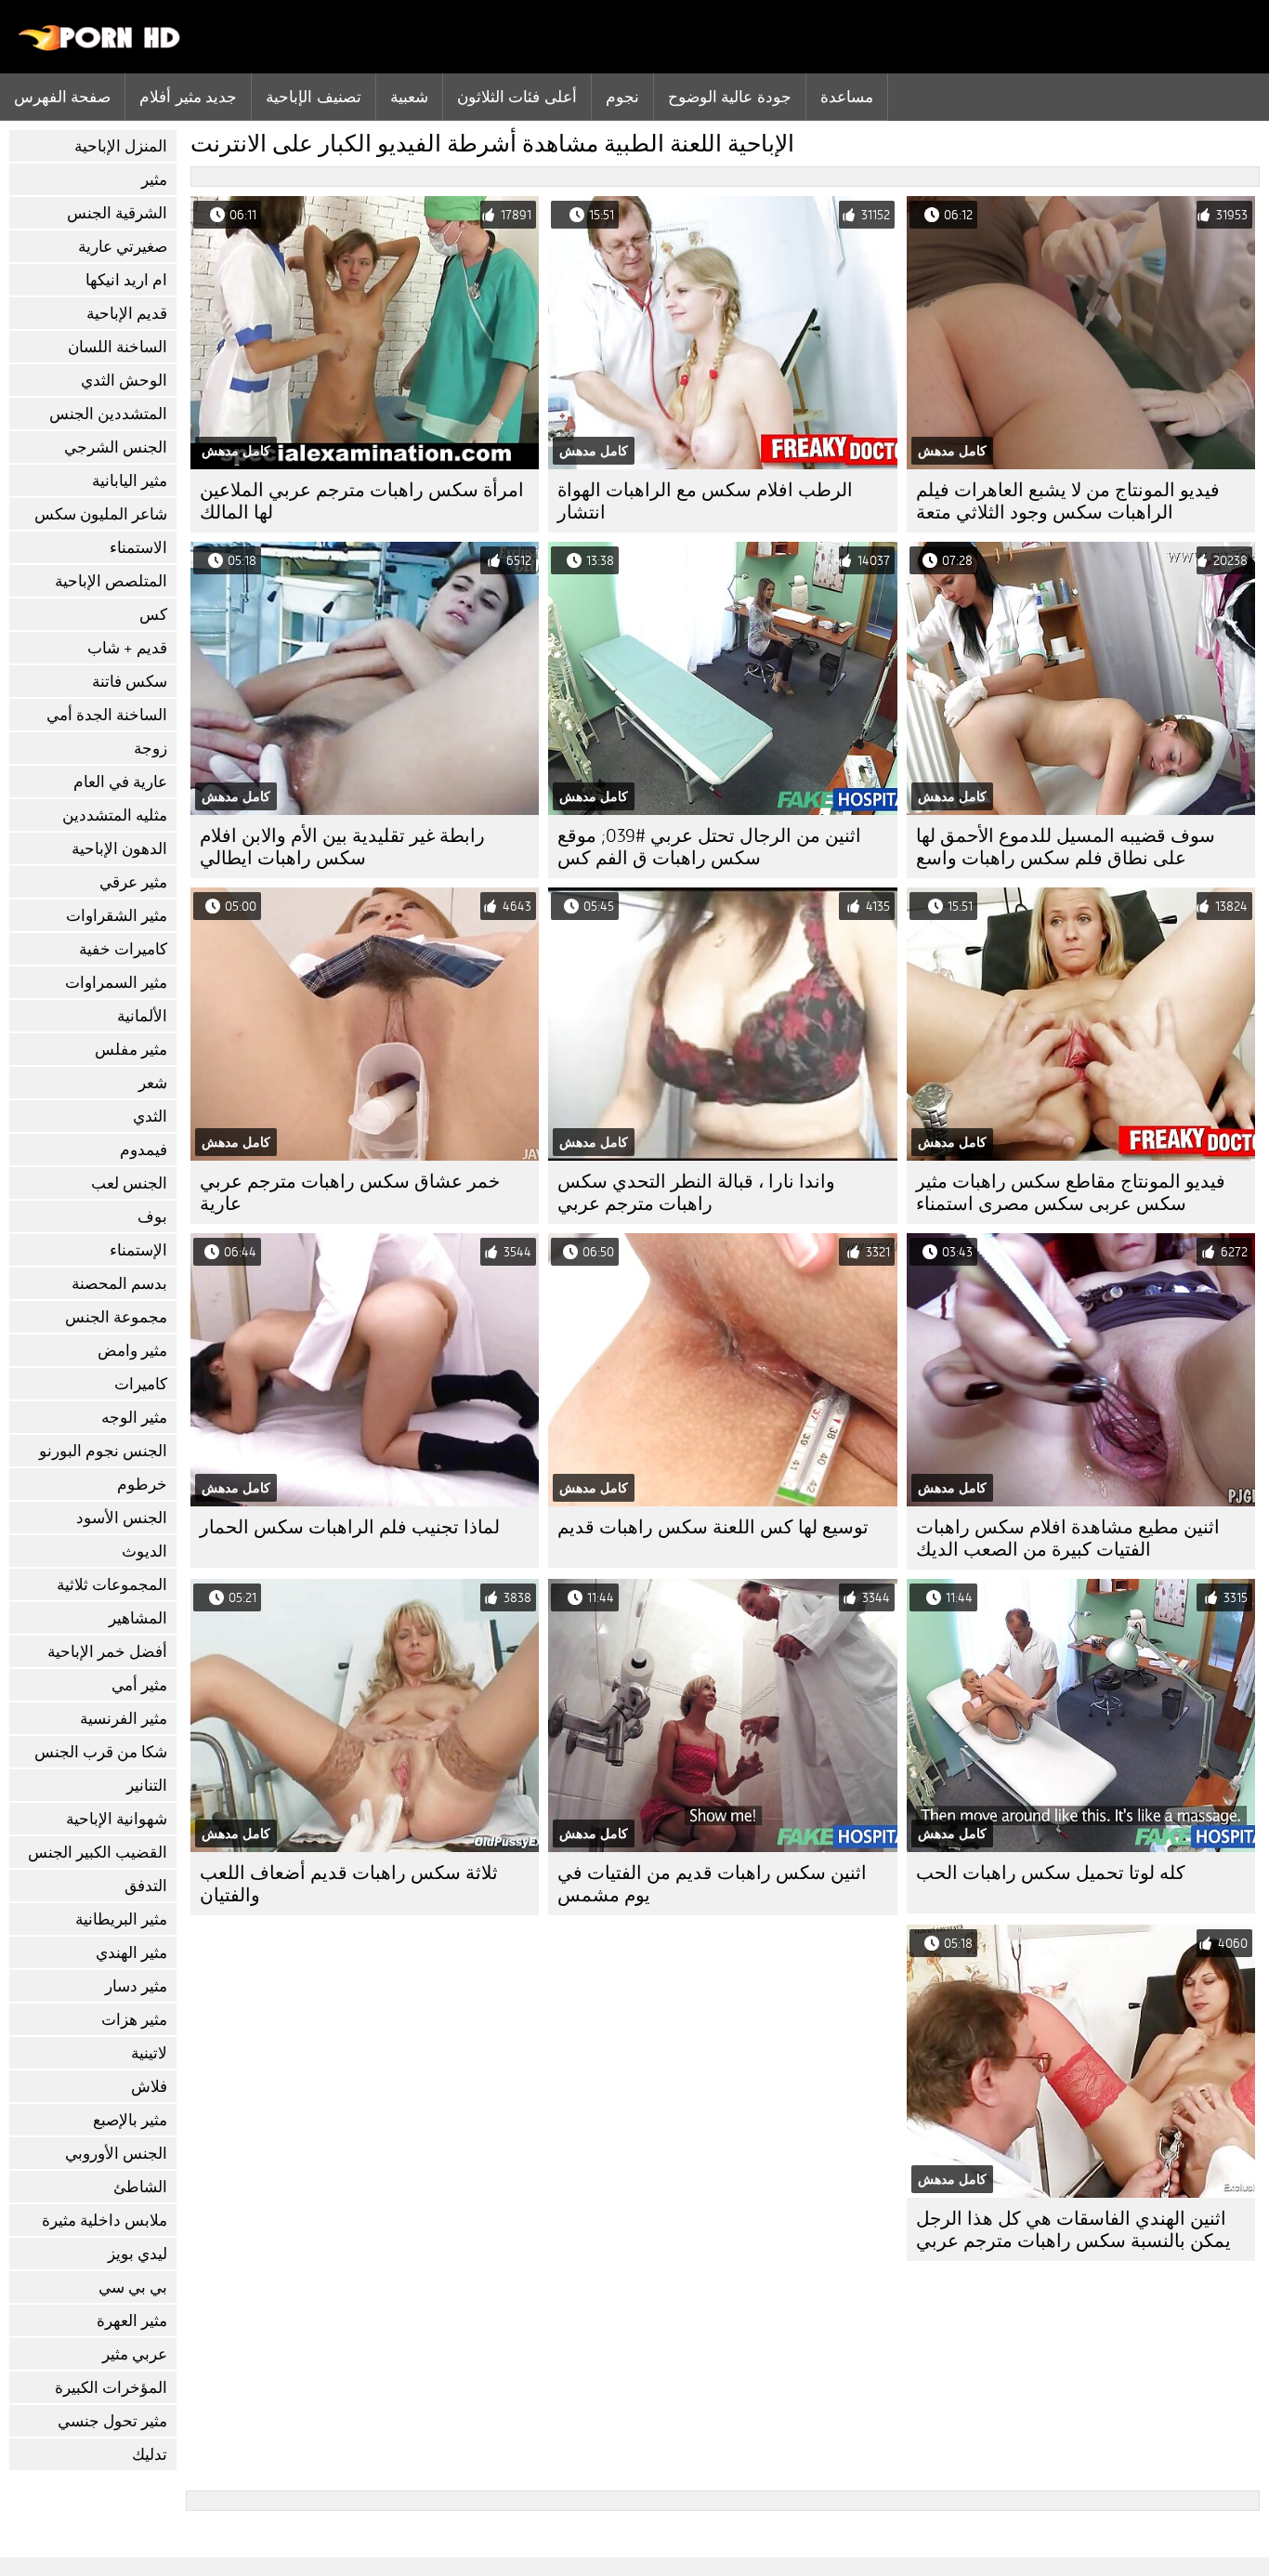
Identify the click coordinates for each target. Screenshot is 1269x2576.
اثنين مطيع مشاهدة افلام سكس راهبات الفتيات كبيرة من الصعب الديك (1068, 1538)
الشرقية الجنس (117, 213)
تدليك (150, 2455)
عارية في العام (120, 782)
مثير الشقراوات (117, 916)
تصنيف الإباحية (313, 97)
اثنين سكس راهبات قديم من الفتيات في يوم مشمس (712, 1884)
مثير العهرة (132, 2321)
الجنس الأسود (122, 1518)
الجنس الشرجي (116, 447)
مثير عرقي (133, 882)
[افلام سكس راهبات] (100, 46)
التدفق (146, 1886)
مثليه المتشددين (115, 815)
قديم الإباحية (127, 314)
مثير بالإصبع (130, 2120)
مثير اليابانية (130, 481)
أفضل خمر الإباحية (107, 1652)
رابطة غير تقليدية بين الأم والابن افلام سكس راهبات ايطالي (342, 847)
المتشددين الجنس (108, 414)
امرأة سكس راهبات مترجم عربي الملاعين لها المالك (362, 501)
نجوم (622, 97)
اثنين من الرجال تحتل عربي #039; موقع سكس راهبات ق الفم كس (709, 847)
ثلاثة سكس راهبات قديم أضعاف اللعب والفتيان (349, 1884)
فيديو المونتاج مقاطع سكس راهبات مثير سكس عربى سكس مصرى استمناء (1071, 1193)
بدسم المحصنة (119, 1284)
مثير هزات (134, 2020)
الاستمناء (138, 548)
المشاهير (138, 1618)
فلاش (149, 2087)
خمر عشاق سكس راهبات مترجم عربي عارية (350, 1193)
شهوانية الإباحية (117, 1819)
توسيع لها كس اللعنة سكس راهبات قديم (713, 1527)
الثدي (150, 1117)
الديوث (144, 1551)
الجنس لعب (129, 1183)
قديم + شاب (127, 648)
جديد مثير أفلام (188, 97)
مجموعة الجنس (116, 1317)
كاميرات (141, 1384)
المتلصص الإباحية (111, 581)
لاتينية (149, 2053)
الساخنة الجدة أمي (107, 715)
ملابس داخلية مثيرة (105, 2221)
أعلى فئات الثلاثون (517, 97)
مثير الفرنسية (124, 1719)
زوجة (150, 749)
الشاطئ (140, 2187)
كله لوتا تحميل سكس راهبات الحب (1051, 1873)
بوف (152, 1217)
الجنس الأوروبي (116, 2154)
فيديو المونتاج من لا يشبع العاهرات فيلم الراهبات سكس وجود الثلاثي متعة (1068, 501)
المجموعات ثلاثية (112, 1585)
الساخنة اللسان (118, 347)
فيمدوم (144, 1150)
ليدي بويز (137, 2254)
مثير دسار (136, 1986)
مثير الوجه (134, 1418)
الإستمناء (138, 1250)
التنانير (147, 1786)
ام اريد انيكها (126, 280)
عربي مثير (135, 2354)
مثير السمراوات (116, 983)
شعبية (409, 97)
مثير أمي (139, 1685)
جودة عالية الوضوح (730, 97)
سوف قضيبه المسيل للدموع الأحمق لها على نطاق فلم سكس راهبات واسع (1066, 847)
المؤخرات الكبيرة (111, 2388)
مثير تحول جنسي (112, 2421)
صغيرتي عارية (123, 247)
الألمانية (142, 1016)
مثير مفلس (131, 1050)
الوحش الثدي (124, 381)
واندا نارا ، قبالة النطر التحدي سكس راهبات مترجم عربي (696, 1193)
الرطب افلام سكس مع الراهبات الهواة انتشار (705, 501)
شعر (153, 1083)
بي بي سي (133, 2287)
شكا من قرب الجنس (101, 1752)
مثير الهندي (131, 1953)
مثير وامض (132, 1351)
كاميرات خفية (123, 949)
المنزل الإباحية (121, 146)
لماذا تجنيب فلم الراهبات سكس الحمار (350, 1527)
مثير (154, 180)
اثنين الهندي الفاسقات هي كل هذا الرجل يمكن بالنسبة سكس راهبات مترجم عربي (1073, 2230)
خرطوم (142, 1485)
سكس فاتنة (130, 682)
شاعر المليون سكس (101, 514)
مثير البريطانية (121, 1919)
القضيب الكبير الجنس (98, 1853)
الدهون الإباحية (119, 849)
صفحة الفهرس (62, 97)
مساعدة (847, 97)
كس (153, 615)
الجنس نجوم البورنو (103, 1451)
